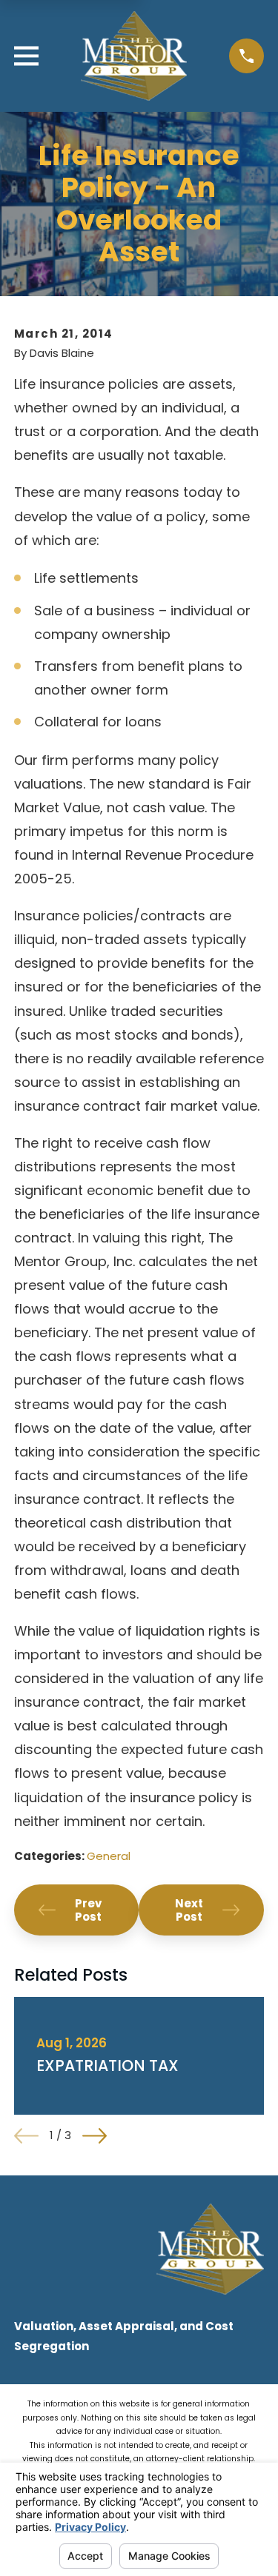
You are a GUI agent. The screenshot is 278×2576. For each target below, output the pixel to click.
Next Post (189, 1910)
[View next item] (95, 2136)
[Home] (134, 56)
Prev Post (88, 1910)
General (109, 1856)
